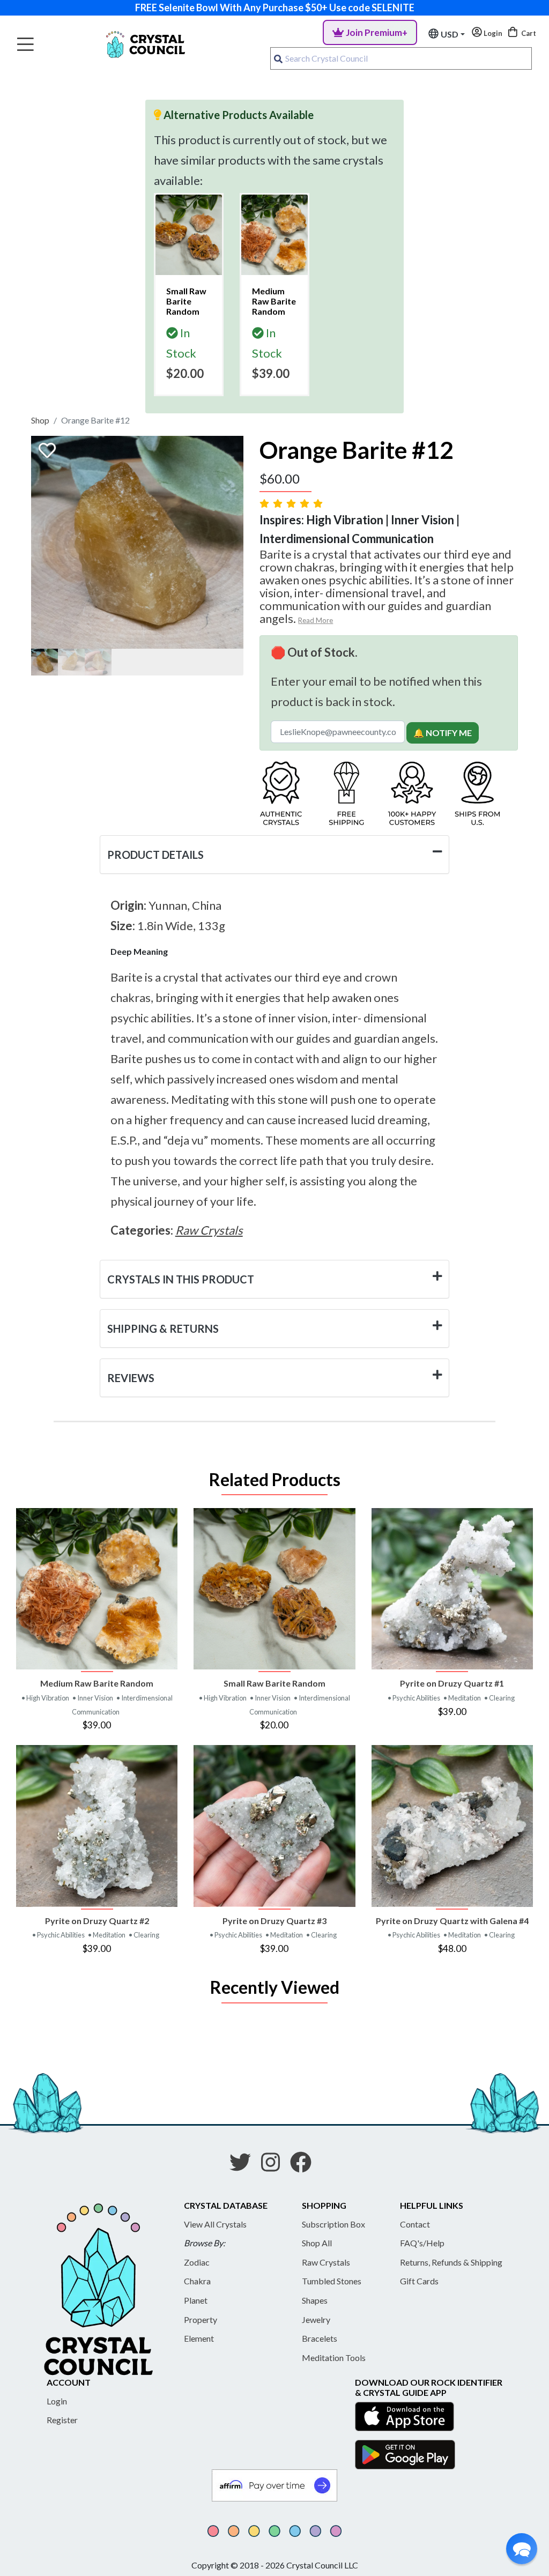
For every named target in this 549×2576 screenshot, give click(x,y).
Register (62, 2420)
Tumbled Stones (332, 2281)
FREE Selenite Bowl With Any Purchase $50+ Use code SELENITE (275, 8)
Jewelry (316, 2319)
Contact (415, 2224)
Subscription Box (333, 2224)
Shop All (317, 2243)
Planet (196, 2300)
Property (201, 2319)
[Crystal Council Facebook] (305, 2166)
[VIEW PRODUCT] (97, 1589)
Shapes (315, 2300)
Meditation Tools (334, 2358)
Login (57, 2401)
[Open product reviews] (292, 503)
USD (450, 34)
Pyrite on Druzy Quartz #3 (274, 1921)
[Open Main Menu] (25, 45)
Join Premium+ (377, 32)
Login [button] (492, 33)
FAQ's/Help (422, 2243)
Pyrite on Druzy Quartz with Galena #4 (452, 1921)
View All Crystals (215, 2224)
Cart (528, 33)
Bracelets (320, 2338)
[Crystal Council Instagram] (275, 2166)
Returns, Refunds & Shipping (451, 2262)
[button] (522, 2549)
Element (199, 2338)
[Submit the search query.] (278, 58)
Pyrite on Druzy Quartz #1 (452, 1683)
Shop (40, 420)
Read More (316, 620)
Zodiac (197, 2262)
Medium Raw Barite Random (97, 1683)
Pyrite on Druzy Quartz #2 (97, 1921)
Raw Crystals (326, 2262)
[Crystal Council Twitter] (244, 2166)
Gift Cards (419, 2281)
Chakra (197, 2281)
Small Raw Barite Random (274, 1683)
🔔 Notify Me (443, 733)
